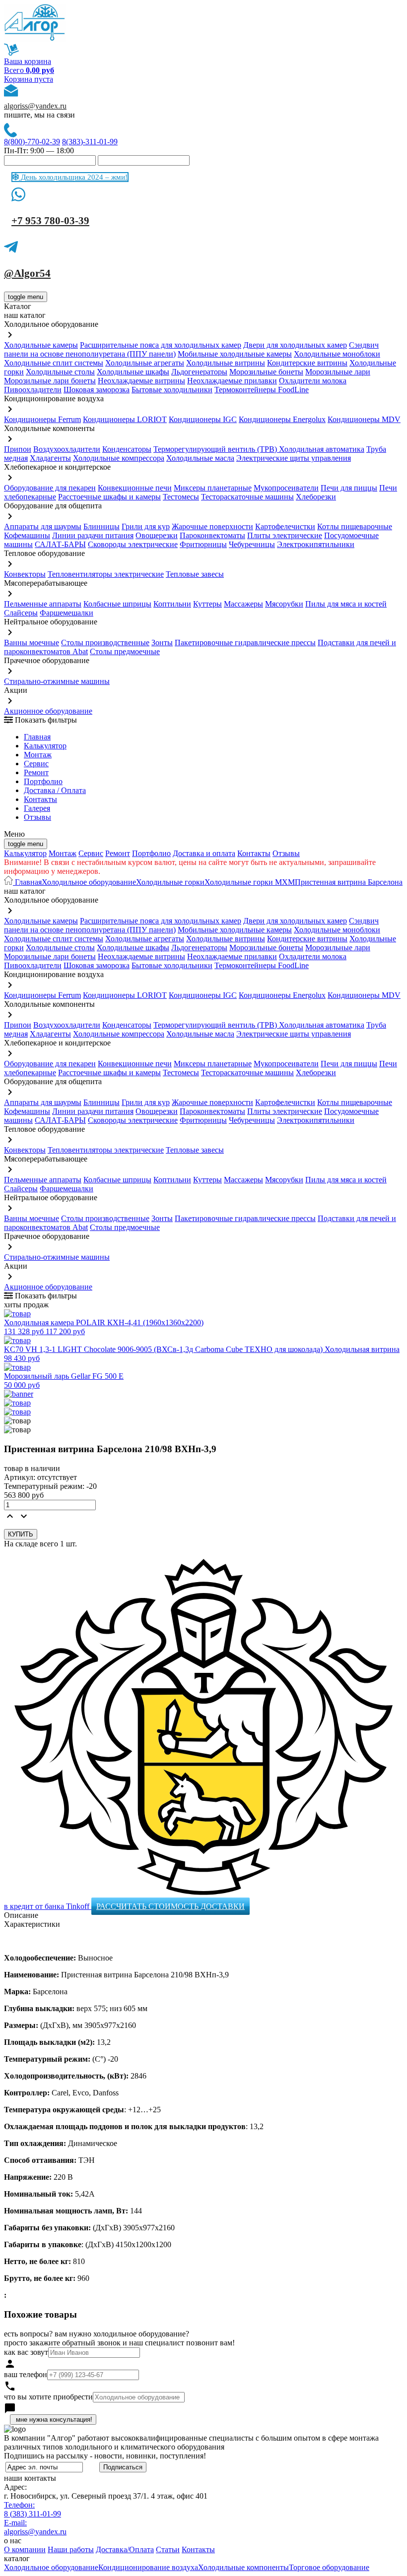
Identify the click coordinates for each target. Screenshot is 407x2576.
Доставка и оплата (204, 853)
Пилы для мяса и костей (346, 604)
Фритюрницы (203, 544)
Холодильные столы (60, 372)
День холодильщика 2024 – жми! (73, 177)
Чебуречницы (252, 544)
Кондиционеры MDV (364, 419)
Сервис (91, 853)
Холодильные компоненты (243, 2567)
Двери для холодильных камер (295, 345)
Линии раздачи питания (93, 535)
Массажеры (243, 604)
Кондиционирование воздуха (148, 2567)
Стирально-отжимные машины (57, 681)
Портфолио (43, 781)
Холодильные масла (200, 458)
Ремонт (36, 772)
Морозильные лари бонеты (50, 381)
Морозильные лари (338, 372)
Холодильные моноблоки (337, 354)
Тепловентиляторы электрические (106, 574)
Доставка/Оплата (125, 2549)
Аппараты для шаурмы (43, 526)
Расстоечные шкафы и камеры (109, 497)
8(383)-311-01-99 (90, 142)
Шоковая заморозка (97, 390)
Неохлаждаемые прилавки (232, 381)
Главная (37, 737)
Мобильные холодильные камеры (235, 354)
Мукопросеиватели (286, 488)
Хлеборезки (316, 497)
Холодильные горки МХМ (250, 882)
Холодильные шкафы (133, 372)
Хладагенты (50, 458)
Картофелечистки (285, 526)
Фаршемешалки (67, 613)
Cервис (36, 764)
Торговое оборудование (329, 2567)
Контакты (40, 799)
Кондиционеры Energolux (282, 419)
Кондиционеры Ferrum (42, 419)
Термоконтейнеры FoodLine (262, 390)
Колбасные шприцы (117, 604)
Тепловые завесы (195, 574)
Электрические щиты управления (294, 458)
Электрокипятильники (316, 544)
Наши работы (71, 2549)
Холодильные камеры (41, 345)
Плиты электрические (285, 535)
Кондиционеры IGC (203, 419)
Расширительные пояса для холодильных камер (161, 345)
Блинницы (102, 526)
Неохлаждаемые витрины (141, 381)
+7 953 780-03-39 (50, 221)
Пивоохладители (33, 390)
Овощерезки (157, 535)
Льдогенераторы (199, 372)
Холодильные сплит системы (54, 363)
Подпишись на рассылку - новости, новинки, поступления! (105, 2456)
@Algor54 (27, 273)
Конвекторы (25, 574)
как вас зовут (26, 2352)
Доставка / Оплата (55, 790)
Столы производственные (105, 643)
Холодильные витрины (226, 363)
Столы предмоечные (125, 651)
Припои (18, 449)
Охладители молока (313, 381)
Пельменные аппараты (43, 604)
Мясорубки (284, 604)
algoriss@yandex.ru (35, 106)
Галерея (37, 808)
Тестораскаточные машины (247, 497)
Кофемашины (27, 535)
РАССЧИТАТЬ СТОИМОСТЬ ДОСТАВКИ (170, 1906)
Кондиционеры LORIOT (125, 419)
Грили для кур (146, 526)
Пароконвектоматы (212, 535)
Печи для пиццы (349, 488)
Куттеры (207, 604)
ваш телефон (26, 2374)
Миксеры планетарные (213, 488)
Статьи (168, 2549)
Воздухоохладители (67, 449)
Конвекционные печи (135, 488)
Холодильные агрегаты (145, 363)
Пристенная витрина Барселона (349, 882)
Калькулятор (45, 746)
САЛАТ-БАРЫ (60, 544)
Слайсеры (21, 613)
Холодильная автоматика (322, 449)
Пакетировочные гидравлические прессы (245, 643)
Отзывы (37, 817)
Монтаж (38, 755)
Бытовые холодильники (172, 390)
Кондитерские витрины (307, 363)
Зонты (162, 643)
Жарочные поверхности (212, 526)
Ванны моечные (32, 643)
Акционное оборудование (48, 711)
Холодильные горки (170, 882)
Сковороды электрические (133, 544)
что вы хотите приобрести (48, 2397)
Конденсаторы (127, 449)
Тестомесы (181, 497)
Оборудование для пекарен (50, 488)
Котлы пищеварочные (355, 526)
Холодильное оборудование (89, 882)
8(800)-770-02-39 (32, 142)
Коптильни (172, 604)
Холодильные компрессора (119, 458)
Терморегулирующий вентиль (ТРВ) (216, 449)
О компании (25, 2549)
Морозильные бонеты (266, 372)
